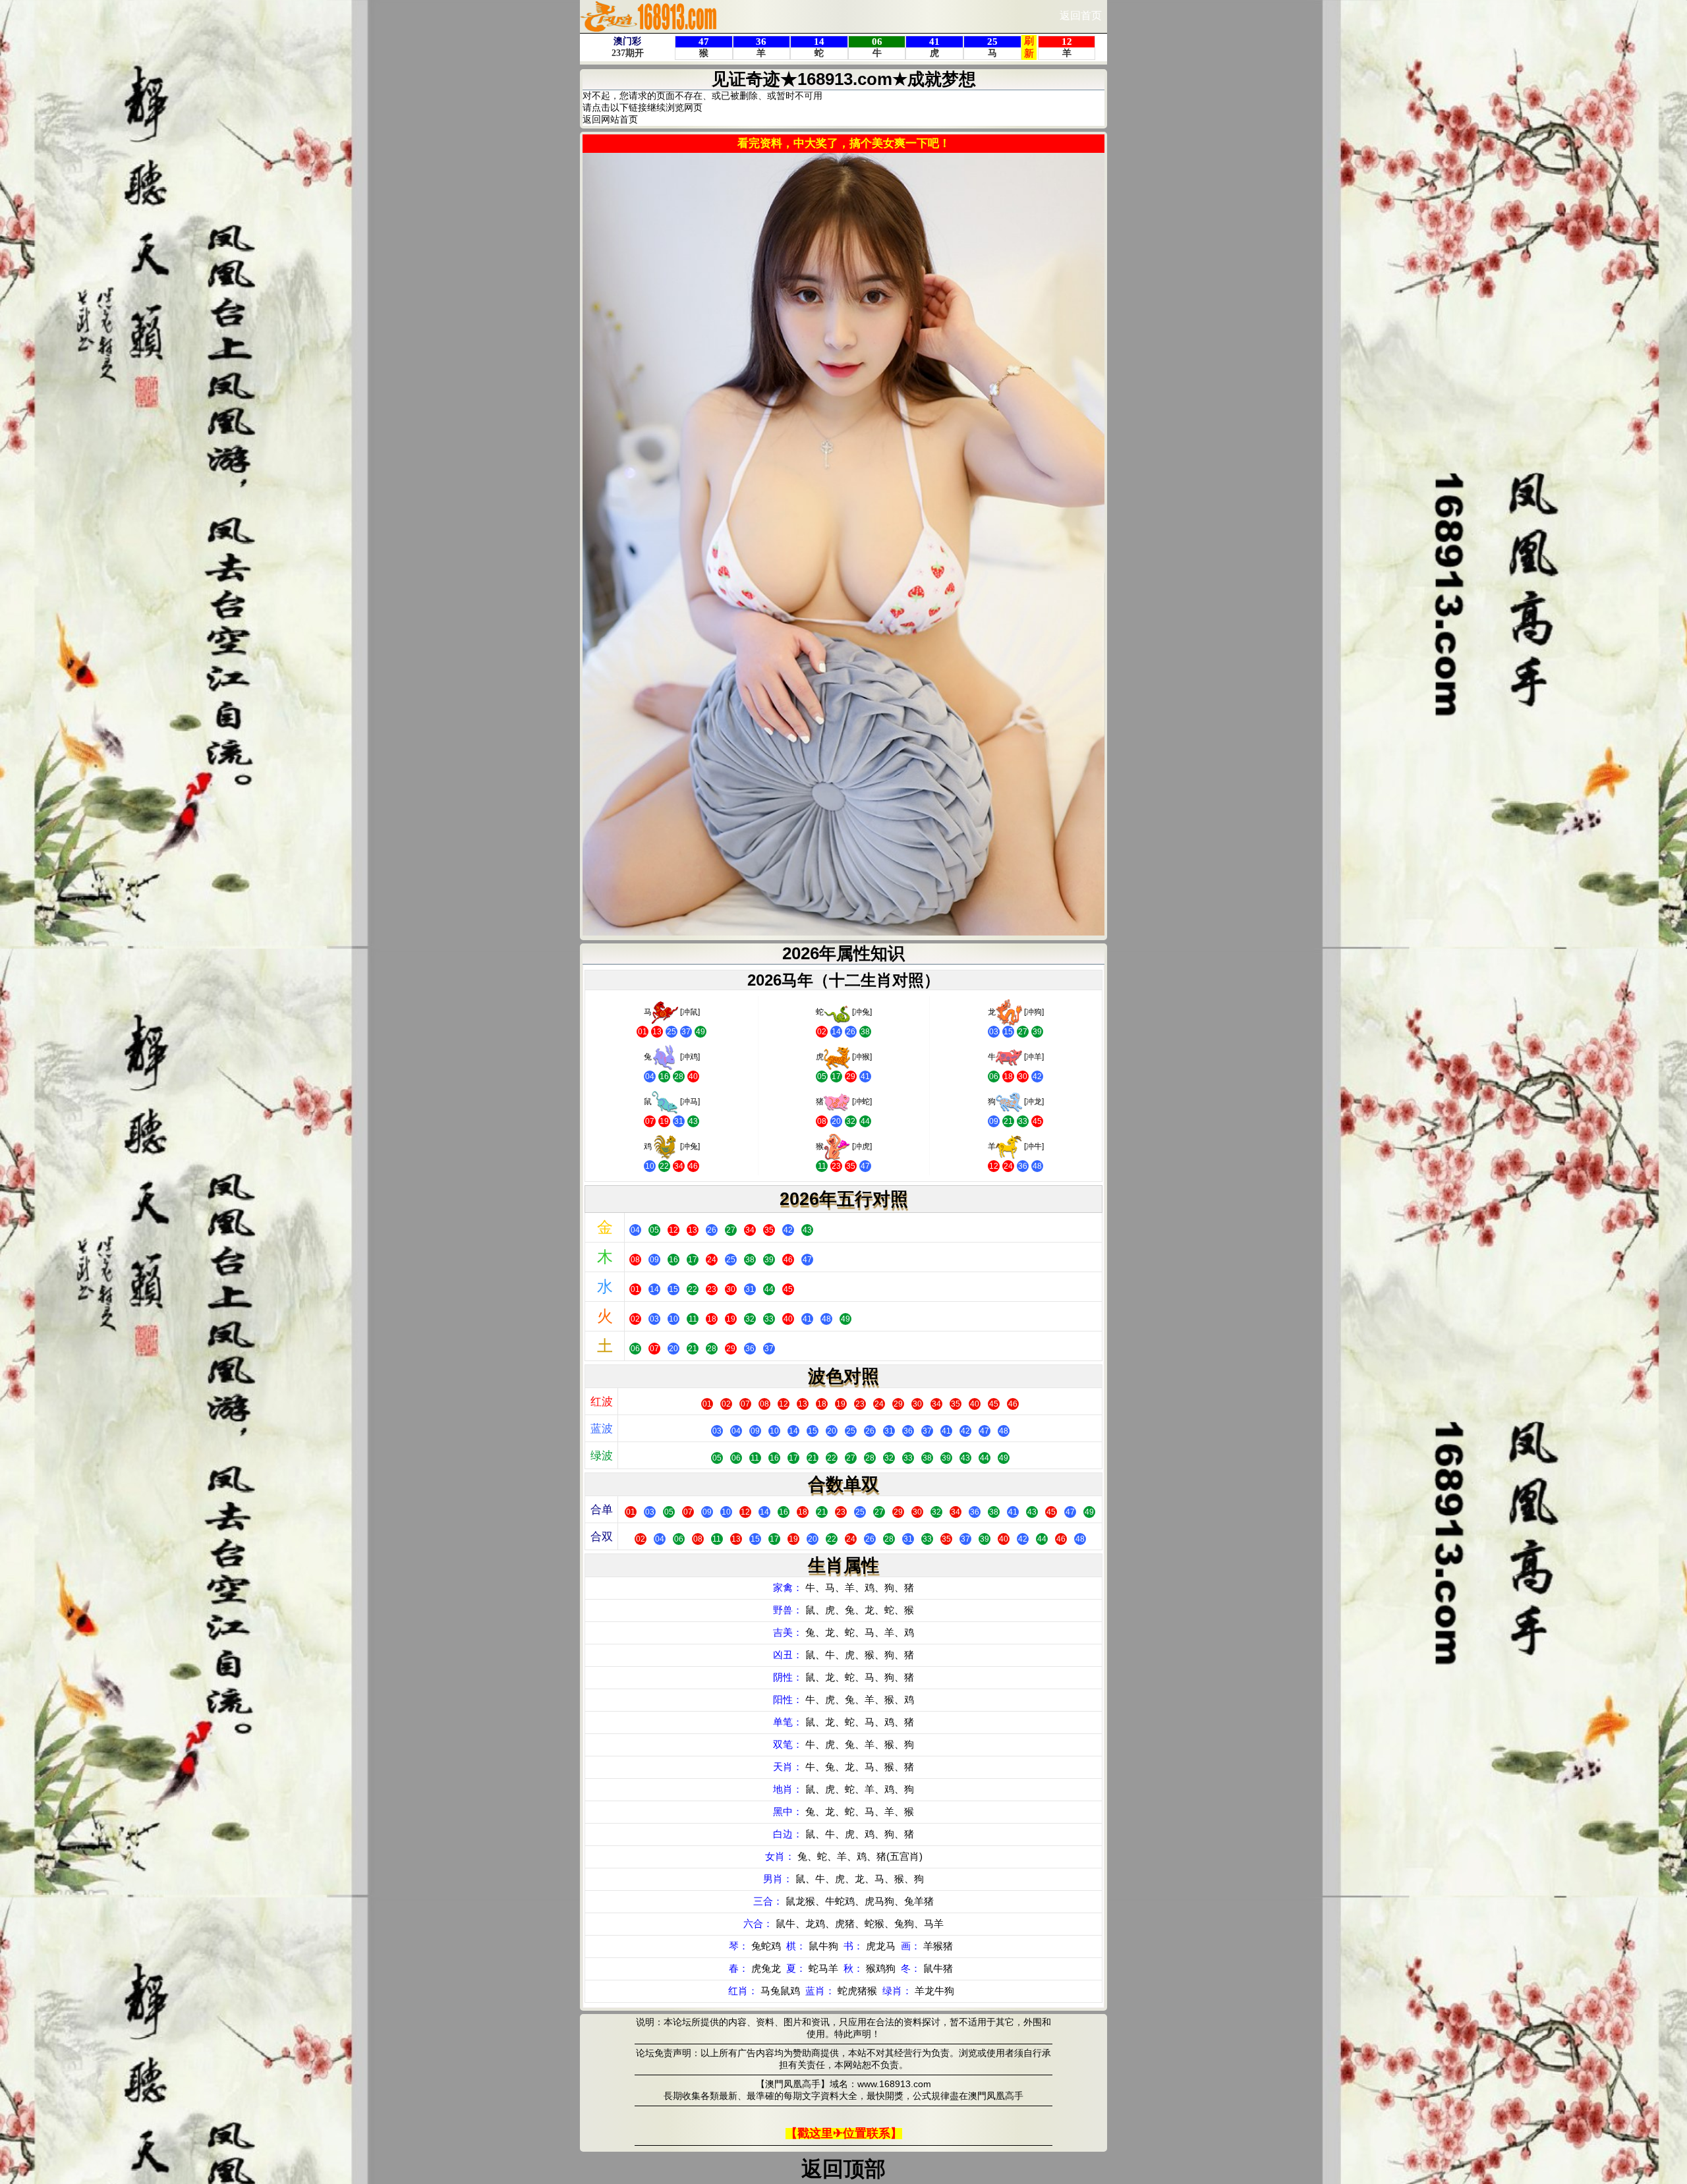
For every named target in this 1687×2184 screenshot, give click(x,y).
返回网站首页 (610, 119)
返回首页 (1081, 15)
